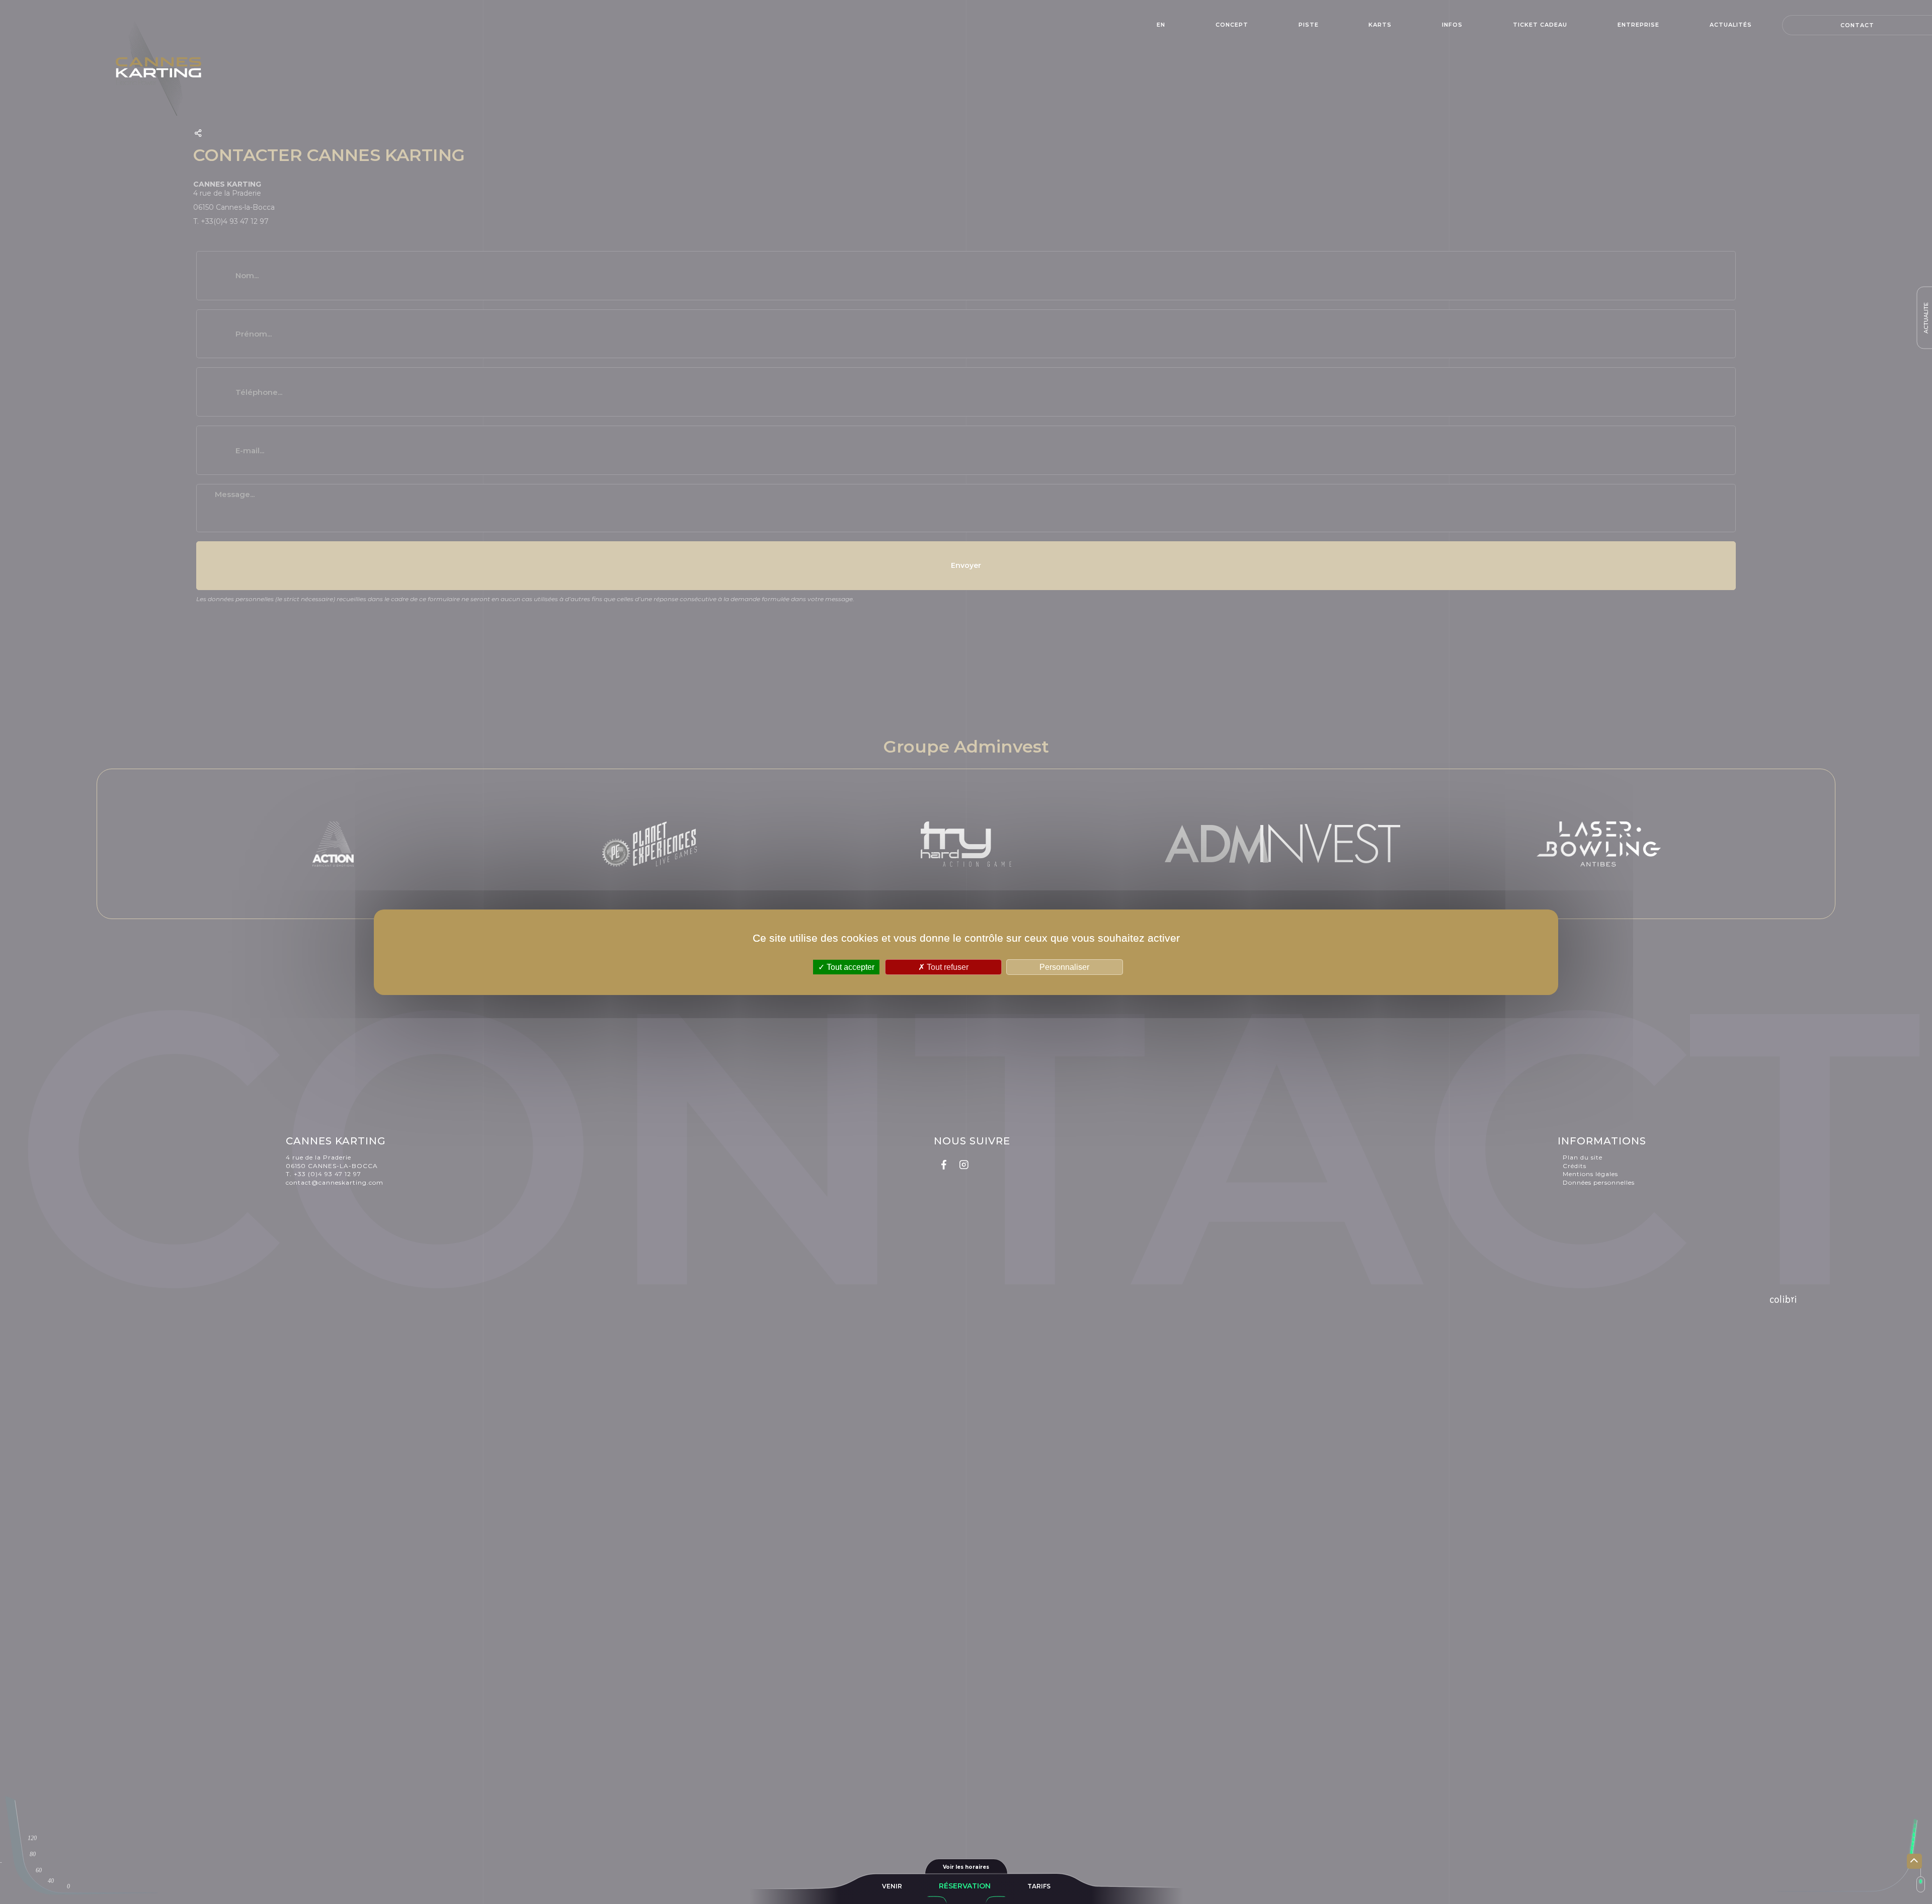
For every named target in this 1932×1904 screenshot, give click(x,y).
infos (1452, 25)
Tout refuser (947, 967)
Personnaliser (1064, 967)
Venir (892, 1886)
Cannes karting (166, 68)
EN (1161, 25)
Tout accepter (850, 967)
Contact (1857, 25)
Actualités (1731, 25)
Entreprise (1638, 25)
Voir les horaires (966, 1867)
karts (1380, 25)
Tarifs (1039, 1886)
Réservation (965, 1886)
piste (1309, 25)
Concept (1232, 25)
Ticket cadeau (1540, 25)
